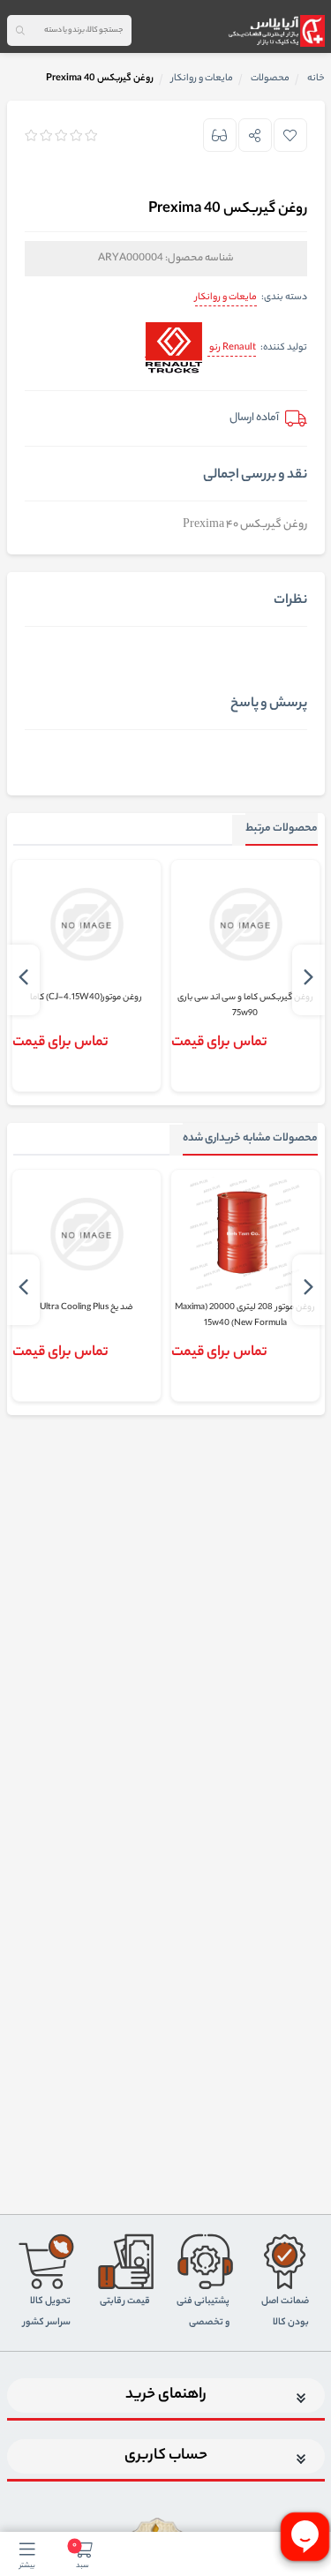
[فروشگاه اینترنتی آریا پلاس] (276, 31)
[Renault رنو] (173, 349)
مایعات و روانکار (226, 298)
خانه (316, 79)
